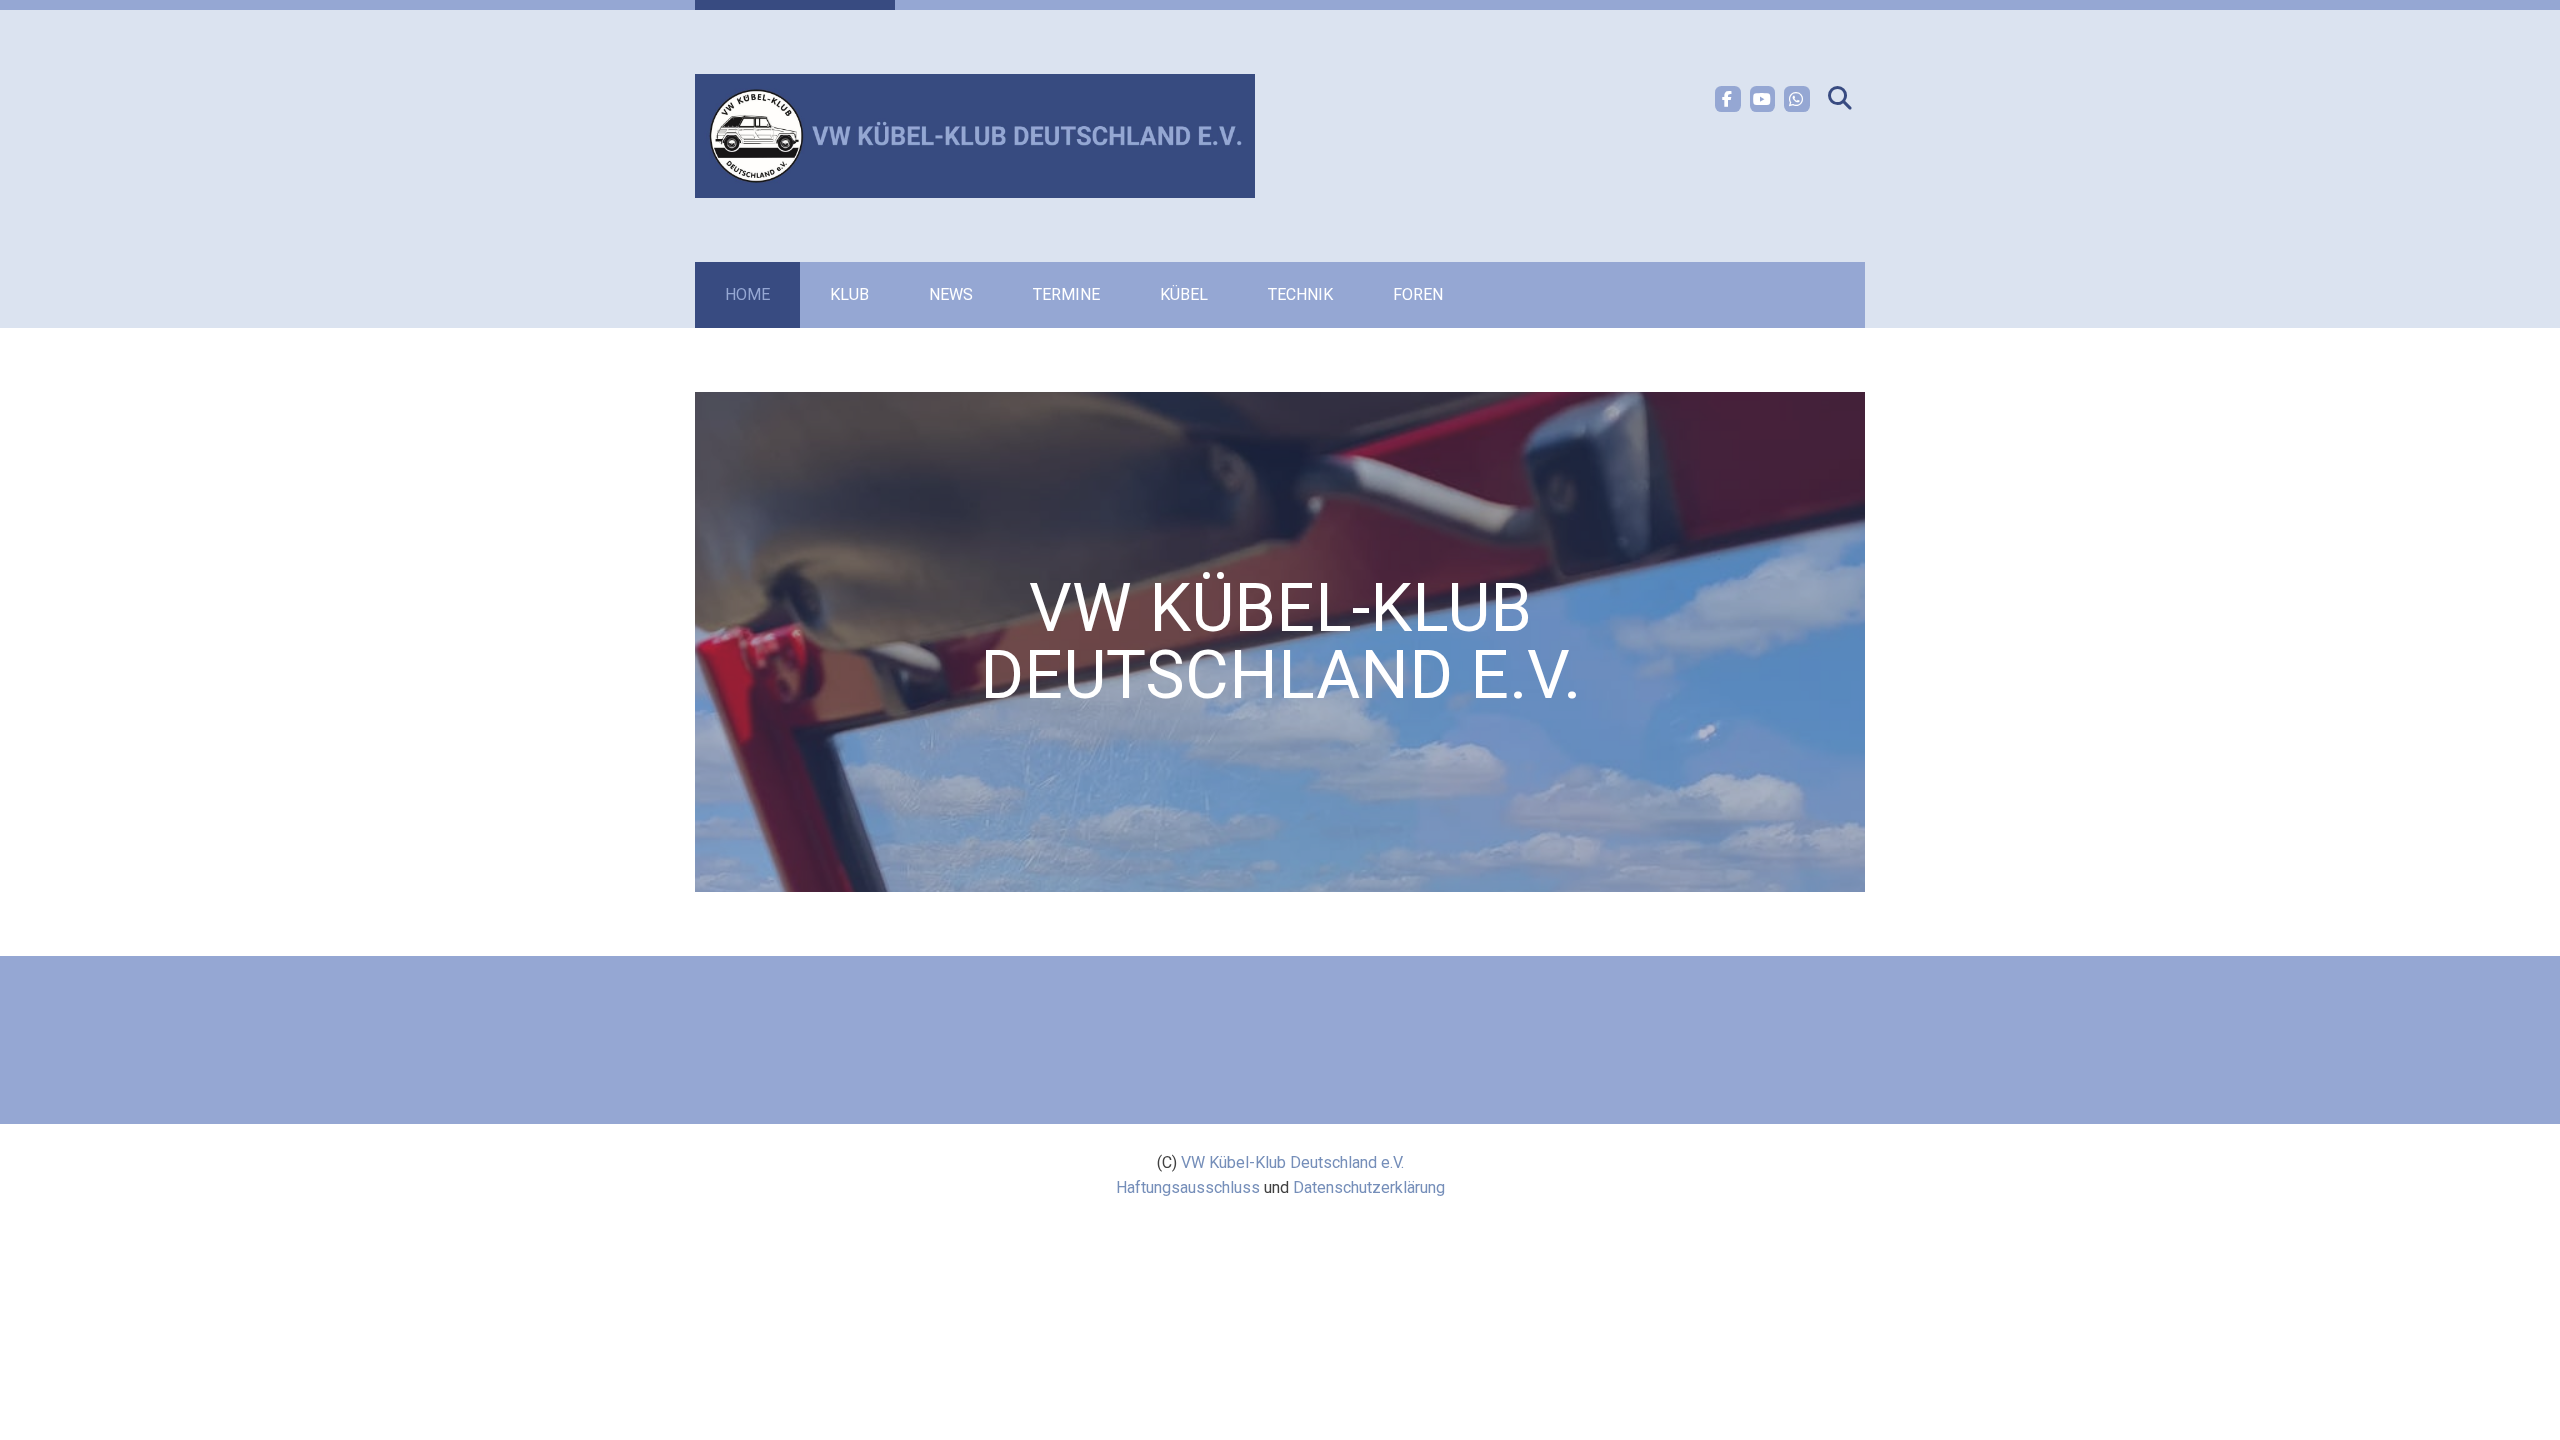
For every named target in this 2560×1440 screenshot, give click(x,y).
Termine (1066, 294)
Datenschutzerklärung (1369, 1187)
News (951, 294)
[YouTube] (1763, 99)
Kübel (1184, 294)
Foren (1418, 294)
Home (747, 294)
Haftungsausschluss (1188, 1187)
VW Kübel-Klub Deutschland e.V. (1292, 1162)
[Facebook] (1728, 99)
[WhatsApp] (1797, 99)
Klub (849, 294)
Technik (1300, 294)
